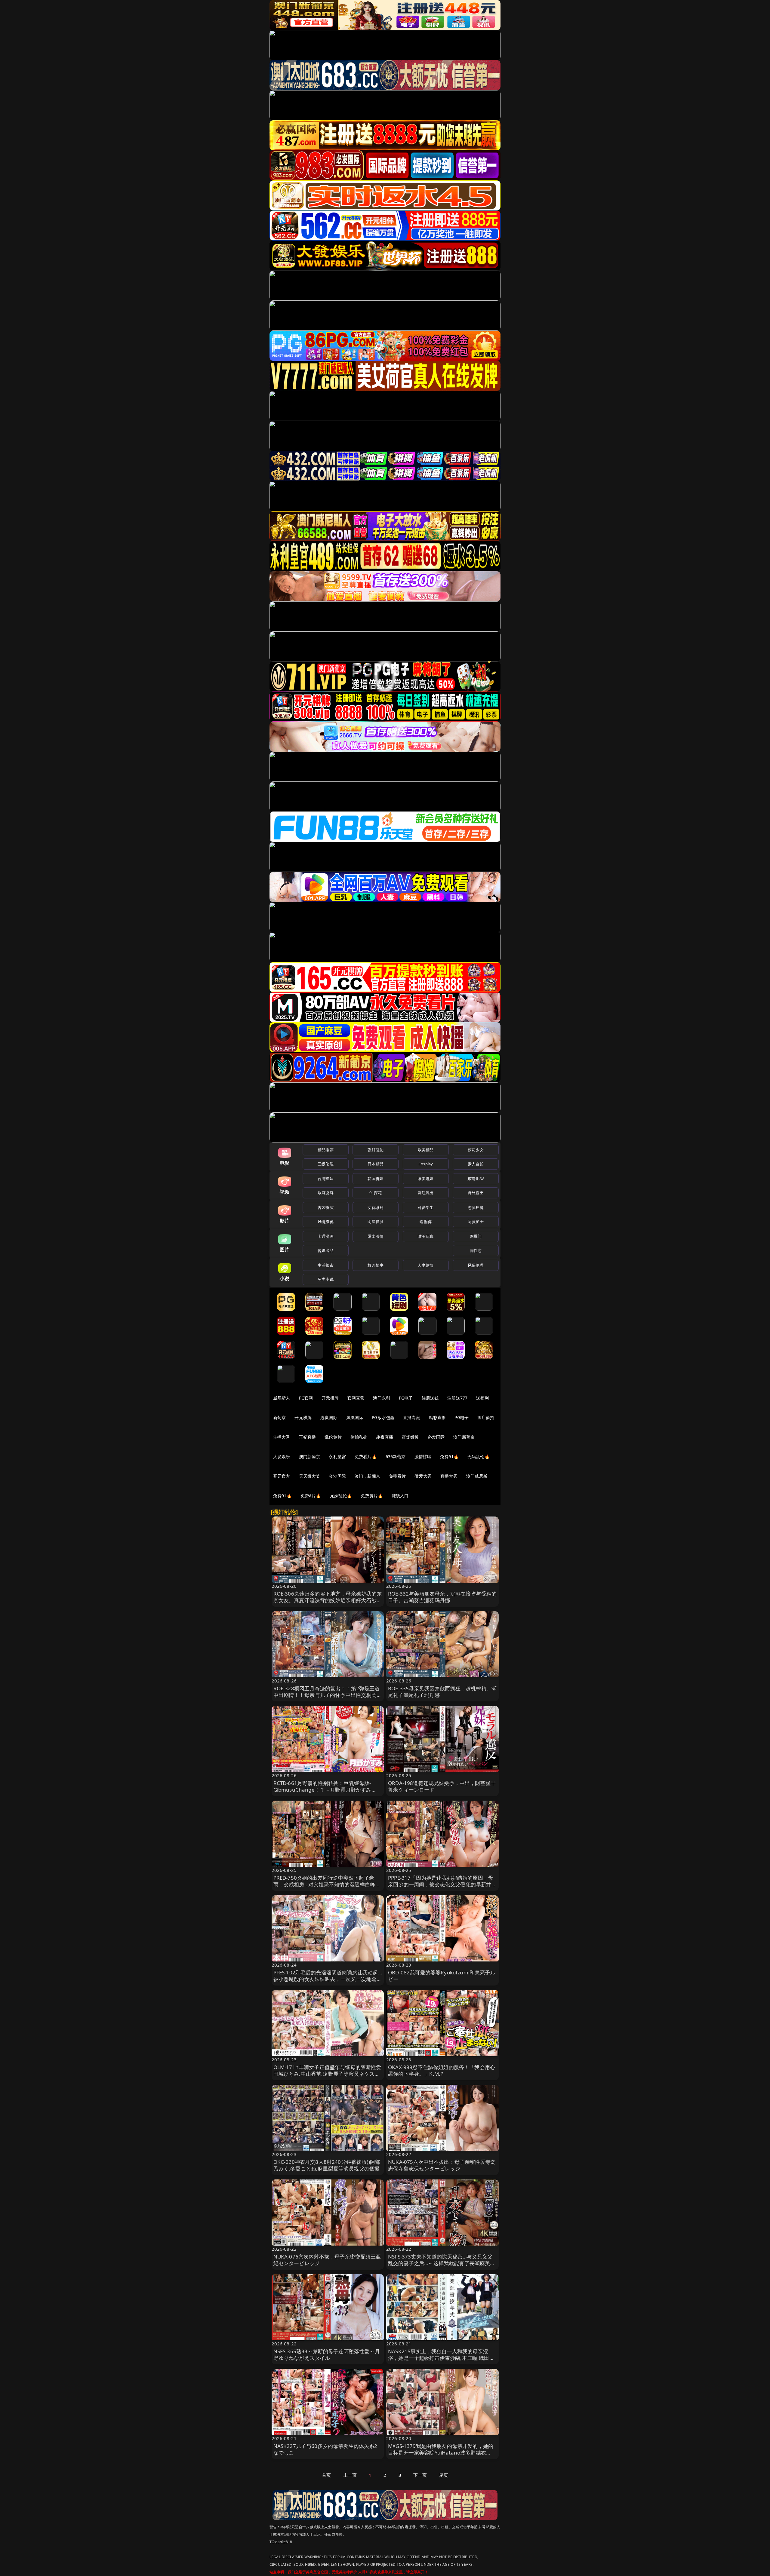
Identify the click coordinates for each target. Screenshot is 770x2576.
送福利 (482, 1398)
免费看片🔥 (366, 1457)
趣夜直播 (385, 1437)
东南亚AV (476, 1179)
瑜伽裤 (425, 1222)
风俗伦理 (476, 1265)
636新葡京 (396, 1457)
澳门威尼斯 (477, 1476)
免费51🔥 (449, 1457)
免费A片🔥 (311, 1496)
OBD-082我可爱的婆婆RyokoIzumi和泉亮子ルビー (442, 1976)
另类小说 (326, 1279)
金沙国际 (337, 1476)
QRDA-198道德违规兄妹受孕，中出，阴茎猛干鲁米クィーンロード (442, 1786)
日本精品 (376, 1164)
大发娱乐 (282, 1457)
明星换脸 (376, 1222)
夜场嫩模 (410, 1437)
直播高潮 (412, 1417)
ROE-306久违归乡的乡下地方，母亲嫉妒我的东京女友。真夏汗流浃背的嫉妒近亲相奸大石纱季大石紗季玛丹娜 (328, 1600)
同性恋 (476, 1250)
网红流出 (426, 1193)
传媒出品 (326, 1250)
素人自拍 (476, 1164)
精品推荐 (326, 1150)
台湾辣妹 (326, 1179)
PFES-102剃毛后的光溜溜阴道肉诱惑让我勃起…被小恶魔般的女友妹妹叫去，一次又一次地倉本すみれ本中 (328, 1979)
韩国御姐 (376, 1179)
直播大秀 (449, 1476)
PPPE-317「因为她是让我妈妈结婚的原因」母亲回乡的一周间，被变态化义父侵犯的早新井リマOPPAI (442, 1884)
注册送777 (457, 1398)
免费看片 (397, 1476)
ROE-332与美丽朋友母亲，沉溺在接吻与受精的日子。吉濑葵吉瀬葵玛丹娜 (442, 1597)
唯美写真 (426, 1236)
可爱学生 (426, 1207)
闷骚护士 (476, 1222)
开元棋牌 (330, 1398)
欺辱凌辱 (326, 1193)
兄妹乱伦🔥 (341, 1496)
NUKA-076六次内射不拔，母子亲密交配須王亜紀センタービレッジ (327, 2260)
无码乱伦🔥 (479, 1457)
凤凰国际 (355, 1417)
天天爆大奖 (310, 1476)
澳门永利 (382, 1398)
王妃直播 (308, 1437)
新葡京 (279, 1417)
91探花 (376, 1193)
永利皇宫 (337, 1457)
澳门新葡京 (464, 1437)
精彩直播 (437, 1417)
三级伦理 (326, 1164)
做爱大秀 (423, 1476)
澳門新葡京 (310, 1457)
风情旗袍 (326, 1222)
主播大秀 (282, 1437)
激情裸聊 (423, 1457)
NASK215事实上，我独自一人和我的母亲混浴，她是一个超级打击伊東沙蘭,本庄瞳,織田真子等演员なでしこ (441, 2358)
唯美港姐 (426, 1179)
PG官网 (306, 1398)
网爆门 (476, 1236)
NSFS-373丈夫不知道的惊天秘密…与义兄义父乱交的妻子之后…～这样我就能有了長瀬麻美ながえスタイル (442, 2263)
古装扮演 (326, 1207)
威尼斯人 (282, 1398)
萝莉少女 (476, 1150)
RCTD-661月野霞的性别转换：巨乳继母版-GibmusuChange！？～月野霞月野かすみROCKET (322, 1790)
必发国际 (436, 1437)
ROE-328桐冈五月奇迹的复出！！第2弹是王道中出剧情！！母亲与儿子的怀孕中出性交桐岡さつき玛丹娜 (328, 1695)
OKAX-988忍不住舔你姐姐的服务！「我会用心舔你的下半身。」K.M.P (442, 2070)
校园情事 (376, 1265)
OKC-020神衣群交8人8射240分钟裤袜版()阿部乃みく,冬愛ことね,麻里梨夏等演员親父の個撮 (327, 2165)
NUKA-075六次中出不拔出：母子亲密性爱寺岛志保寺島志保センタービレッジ (442, 2165)
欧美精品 (426, 1150)
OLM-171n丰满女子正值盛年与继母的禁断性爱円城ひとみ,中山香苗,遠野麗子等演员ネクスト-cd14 (327, 2074)
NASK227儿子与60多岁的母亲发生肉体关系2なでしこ (325, 2449)
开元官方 (282, 1476)
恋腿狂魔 (476, 1207)
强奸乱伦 (376, 1150)
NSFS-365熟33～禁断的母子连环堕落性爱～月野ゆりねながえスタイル (327, 2355)
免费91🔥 (282, 1496)
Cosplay (426, 1164)
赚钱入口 (400, 1496)
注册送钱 (430, 1398)
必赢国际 (329, 1417)
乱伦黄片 (333, 1437)
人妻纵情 (426, 1265)
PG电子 (406, 1398)
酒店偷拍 (486, 1417)
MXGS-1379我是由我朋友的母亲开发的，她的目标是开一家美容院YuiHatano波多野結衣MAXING (441, 2453)
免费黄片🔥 (372, 1496)
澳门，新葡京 (367, 1476)
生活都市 (326, 1265)
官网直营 (356, 1398)
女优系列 (376, 1207)
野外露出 (476, 1193)
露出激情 (376, 1236)
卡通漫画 (326, 1236)
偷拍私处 (359, 1437)
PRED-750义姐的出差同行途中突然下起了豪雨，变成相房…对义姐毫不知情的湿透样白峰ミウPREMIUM (327, 1884)
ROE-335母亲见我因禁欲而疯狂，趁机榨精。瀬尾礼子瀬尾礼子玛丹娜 (442, 1692)
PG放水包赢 (383, 1417)
